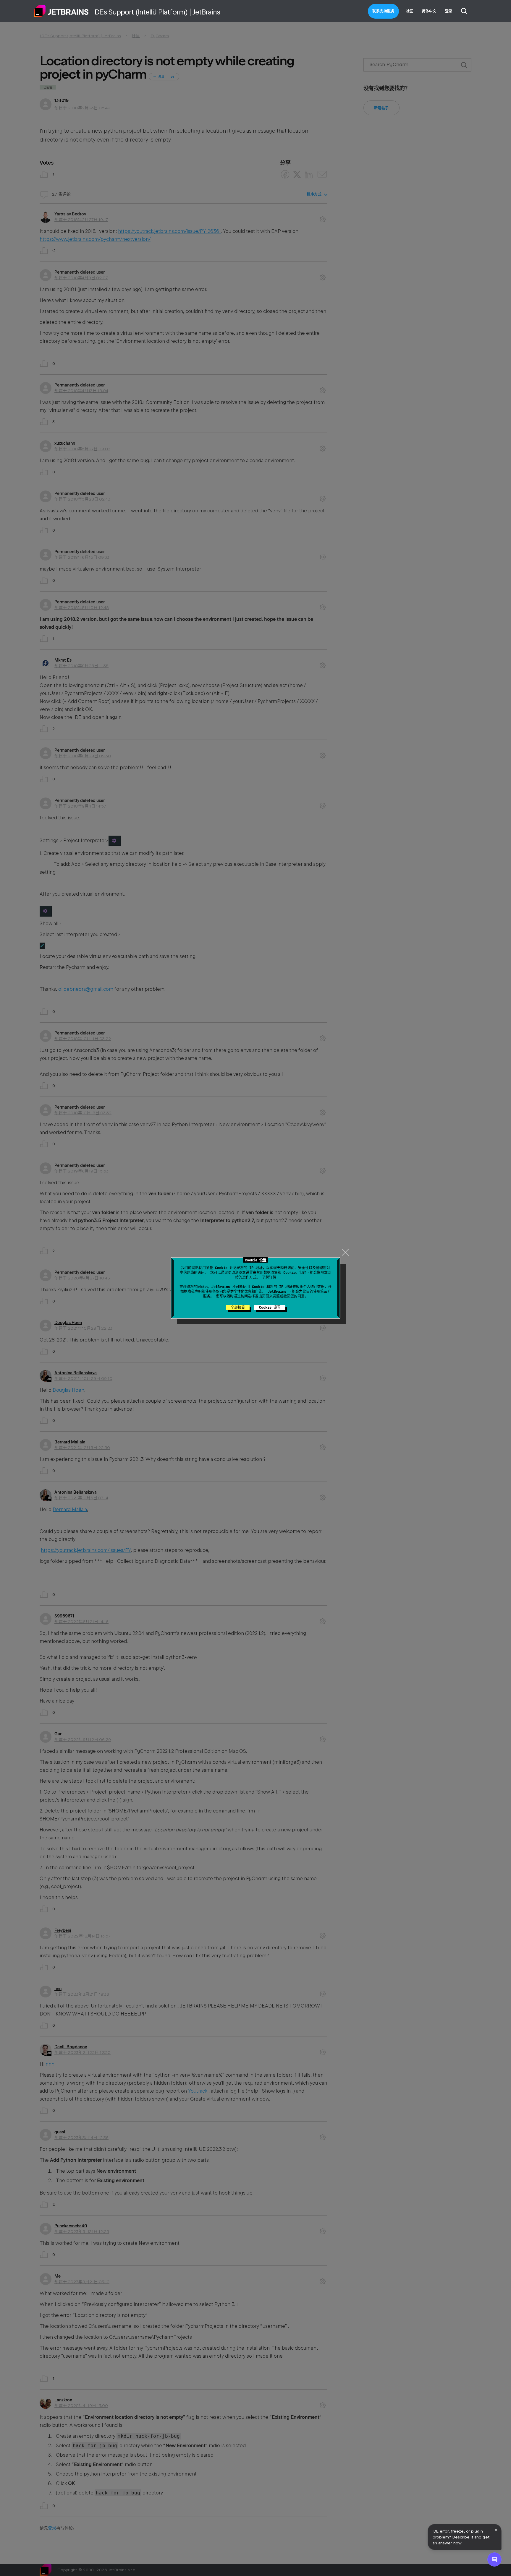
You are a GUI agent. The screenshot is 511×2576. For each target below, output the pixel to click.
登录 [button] (449, 11)
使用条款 (212, 1292)
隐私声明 (195, 1292)
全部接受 (238, 1308)
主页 (61, 11)
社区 (410, 11)
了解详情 (269, 1277)
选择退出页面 (258, 1296)
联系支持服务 (383, 11)
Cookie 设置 (270, 1308)
